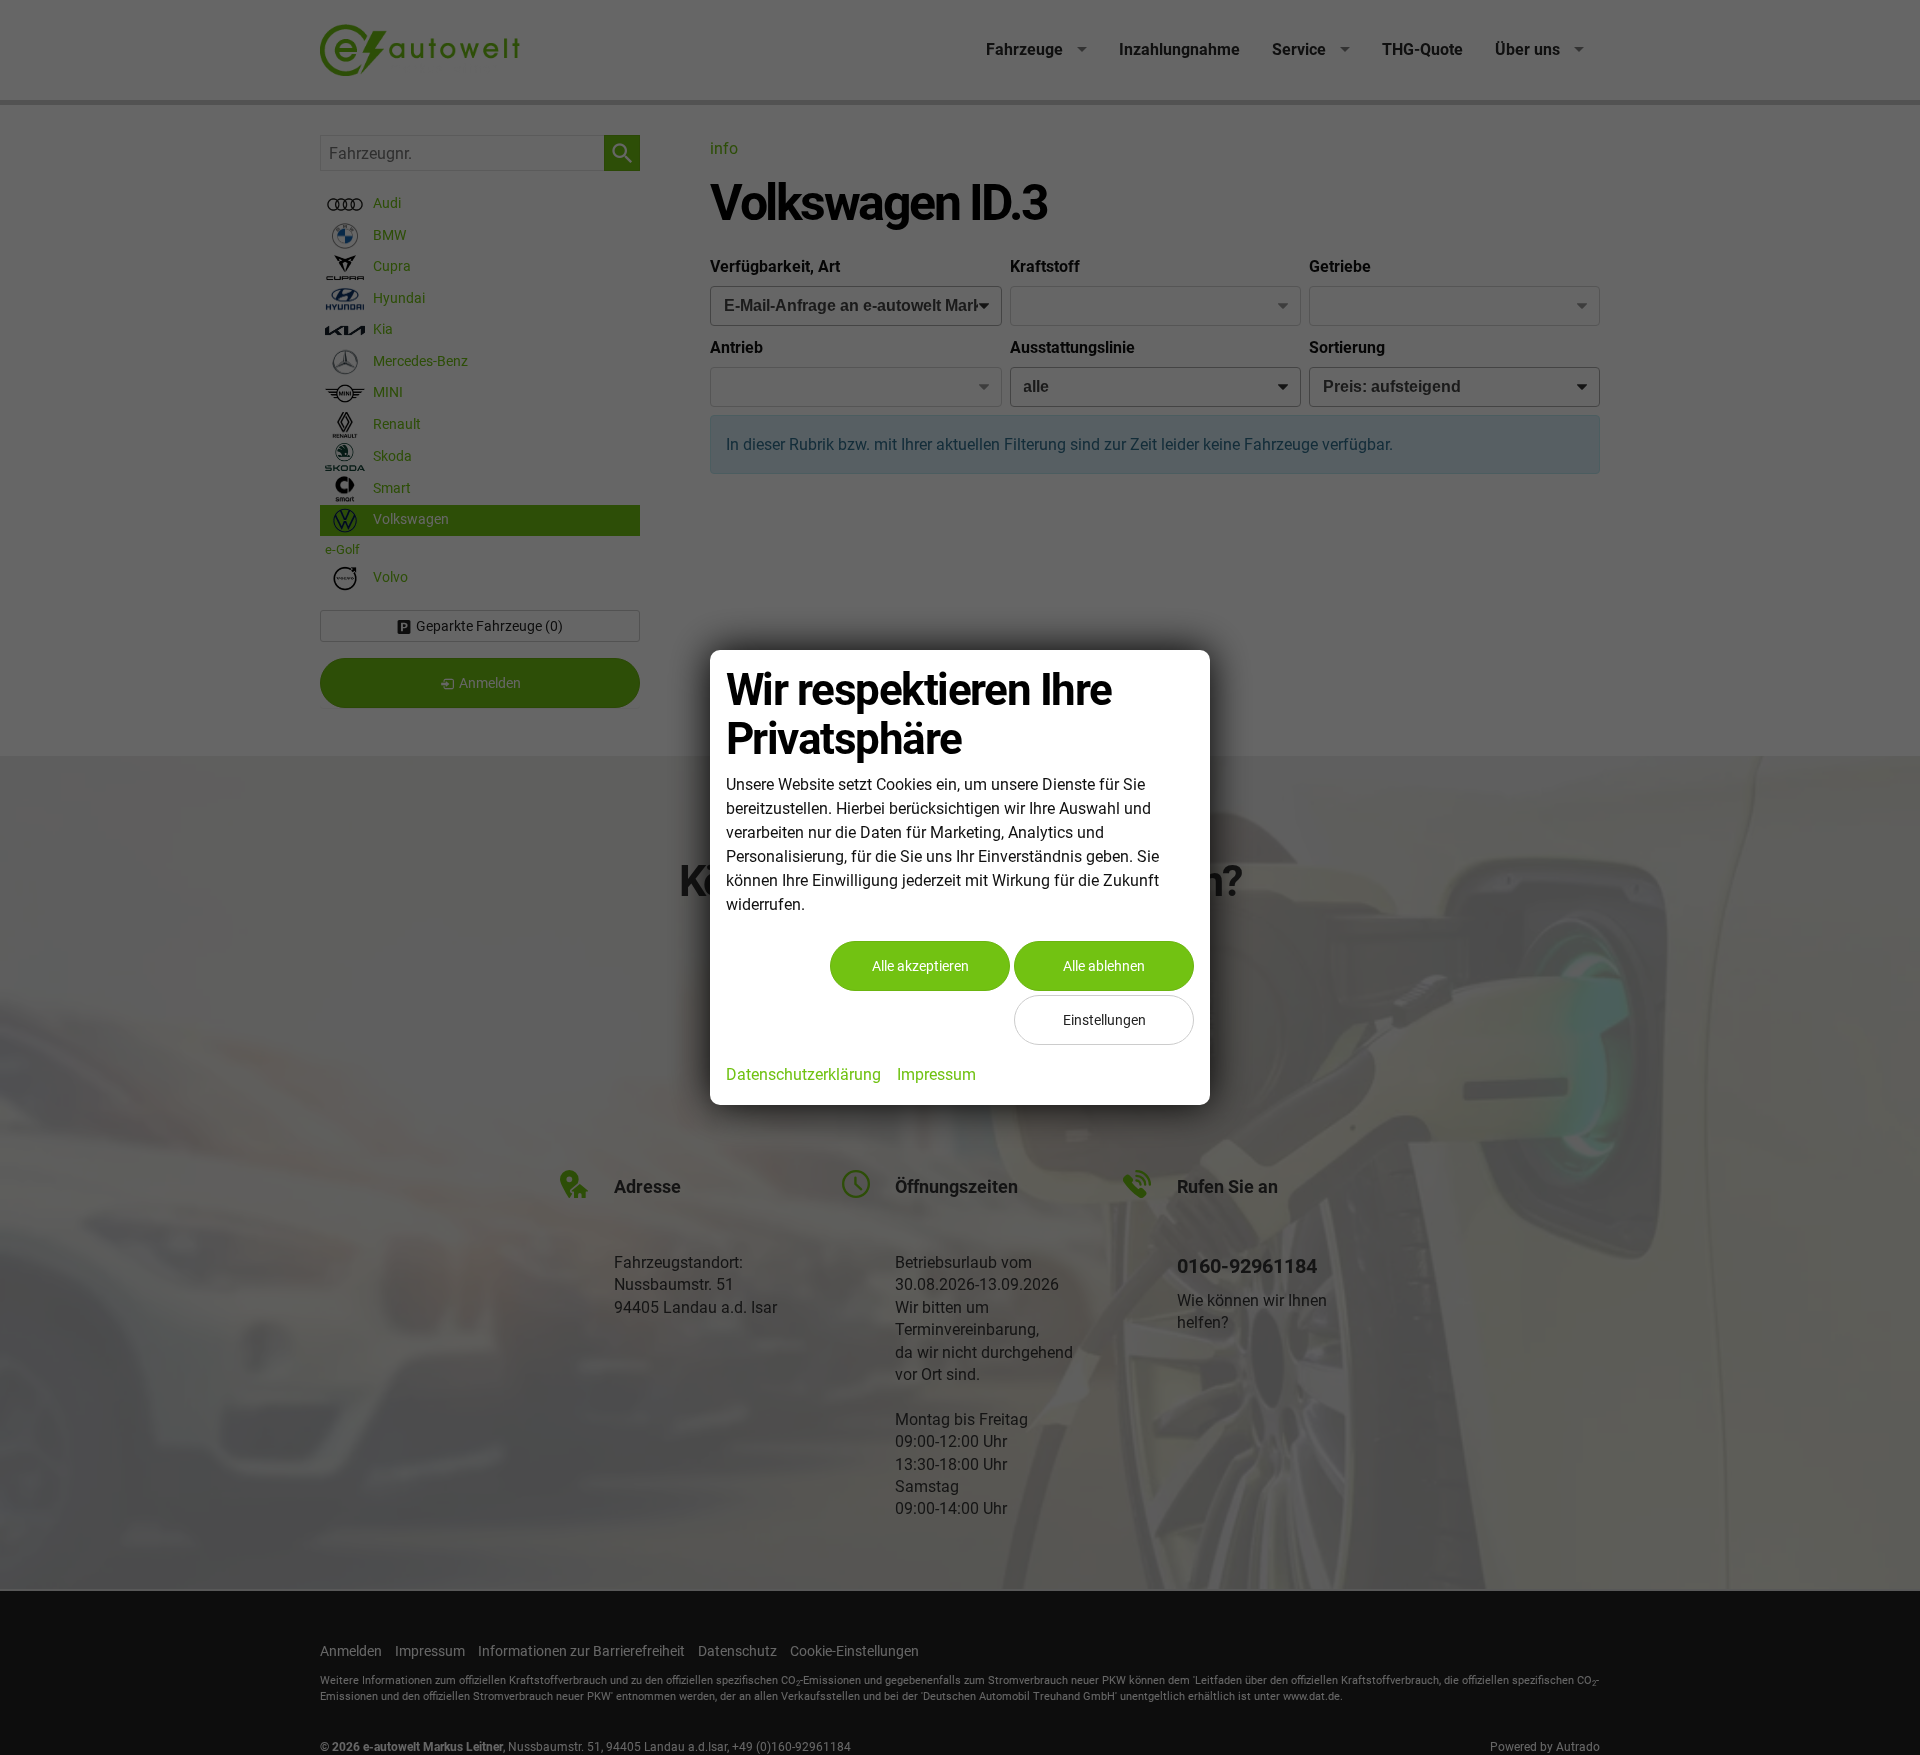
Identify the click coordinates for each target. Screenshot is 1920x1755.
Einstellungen (1104, 1020)
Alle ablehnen (1104, 966)
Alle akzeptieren (920, 966)
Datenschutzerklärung (803, 1074)
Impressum (936, 1074)
